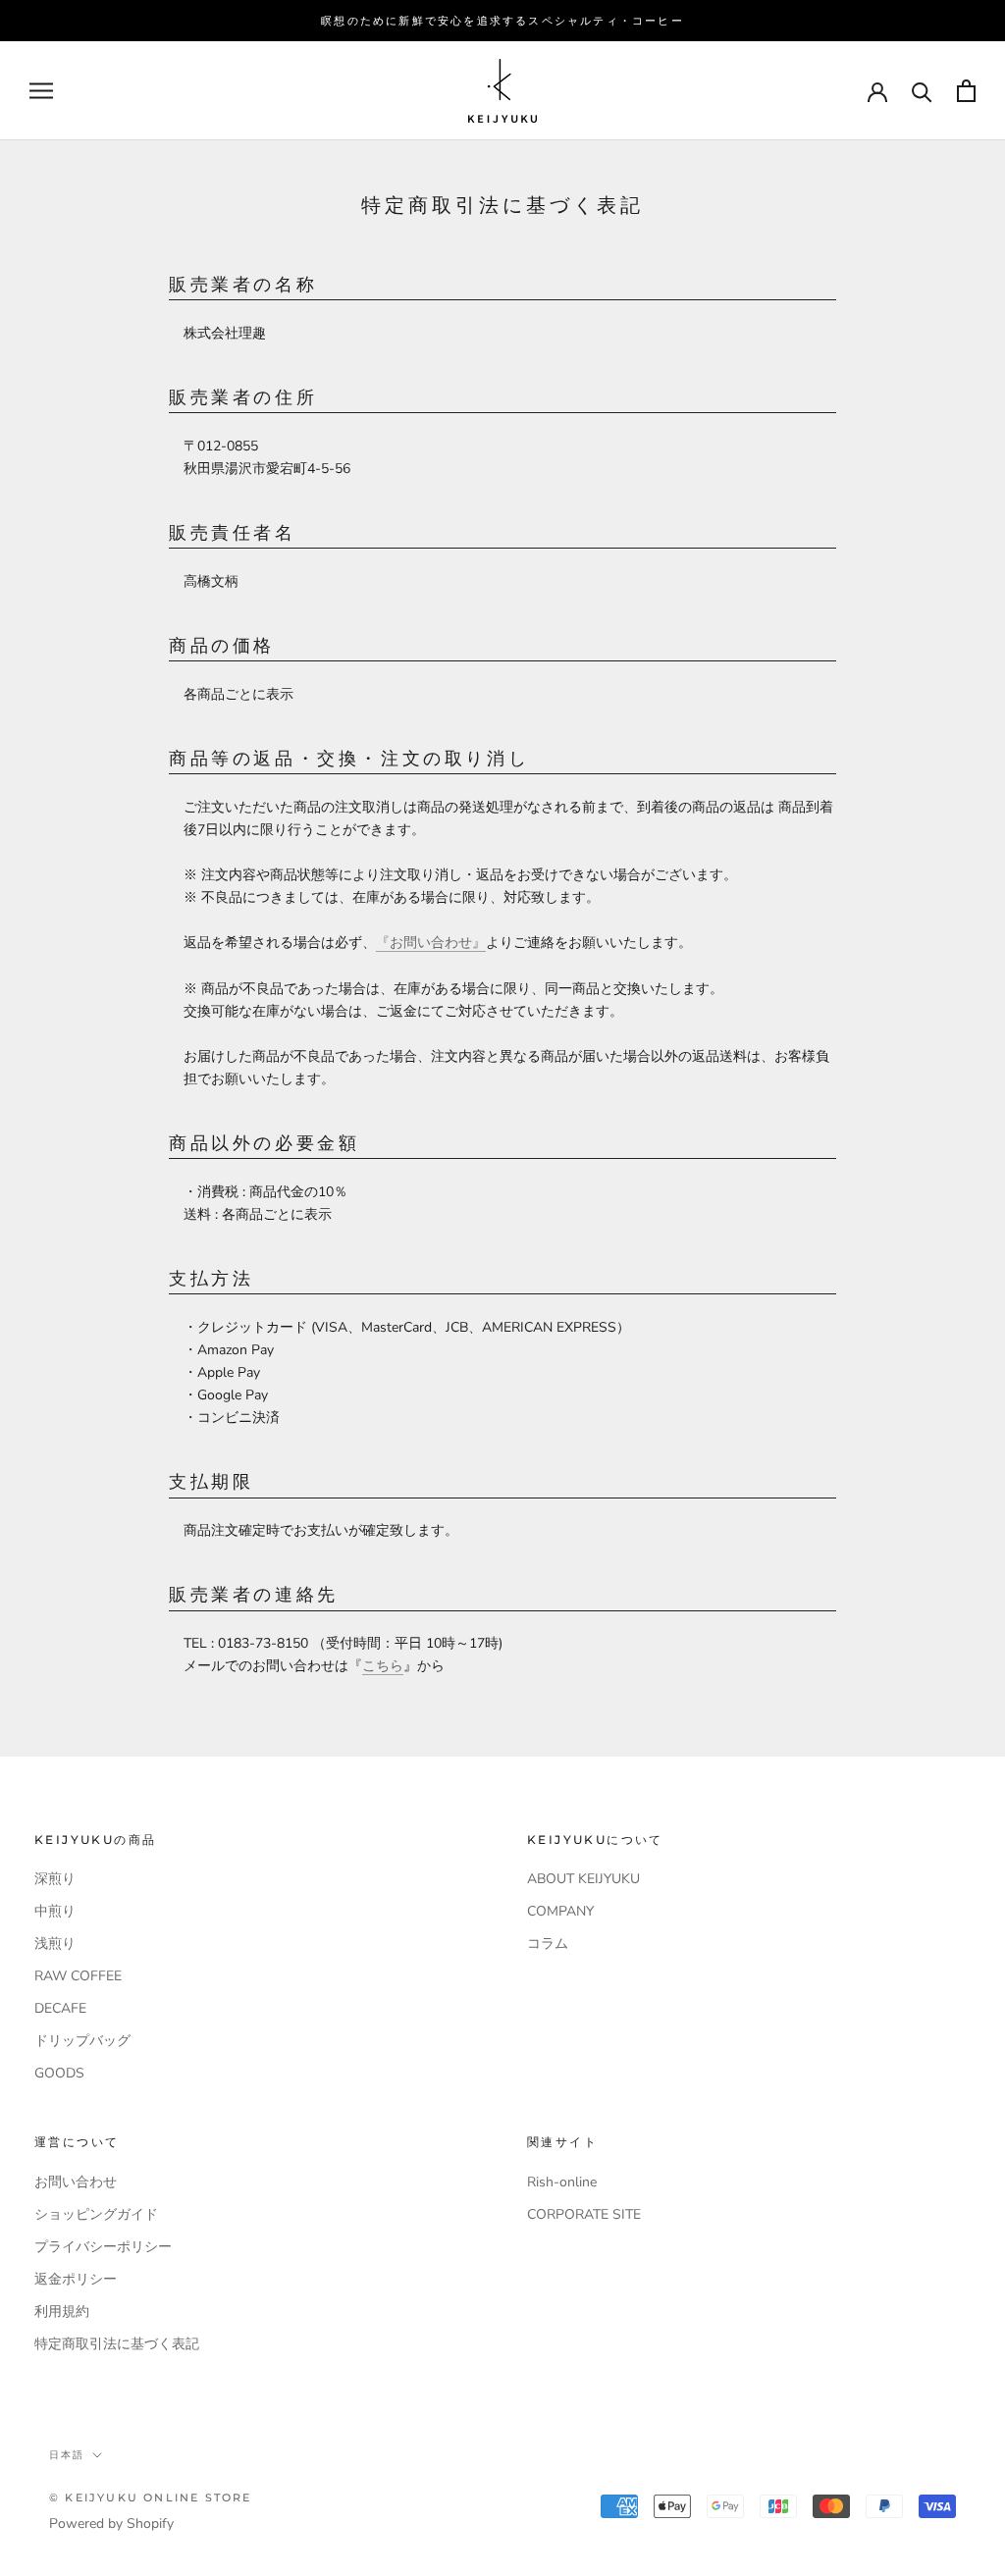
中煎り (55, 1911)
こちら (383, 1666)
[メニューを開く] (41, 91)
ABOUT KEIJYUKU (583, 1879)
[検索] (922, 91)
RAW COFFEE (78, 1976)
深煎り (55, 1879)
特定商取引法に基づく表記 (117, 2344)
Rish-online (562, 2182)
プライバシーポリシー (103, 2247)
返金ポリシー (76, 2279)
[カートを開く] (966, 91)
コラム (548, 1944)
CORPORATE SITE (584, 2214)
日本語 (67, 2455)
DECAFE (60, 2008)
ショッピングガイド (96, 2214)
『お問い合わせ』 (431, 943)
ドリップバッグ (82, 2041)
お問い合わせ (76, 2182)
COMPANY (560, 1911)
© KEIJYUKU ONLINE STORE (151, 2497)
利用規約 (62, 2312)
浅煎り (55, 1944)
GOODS (59, 2073)
